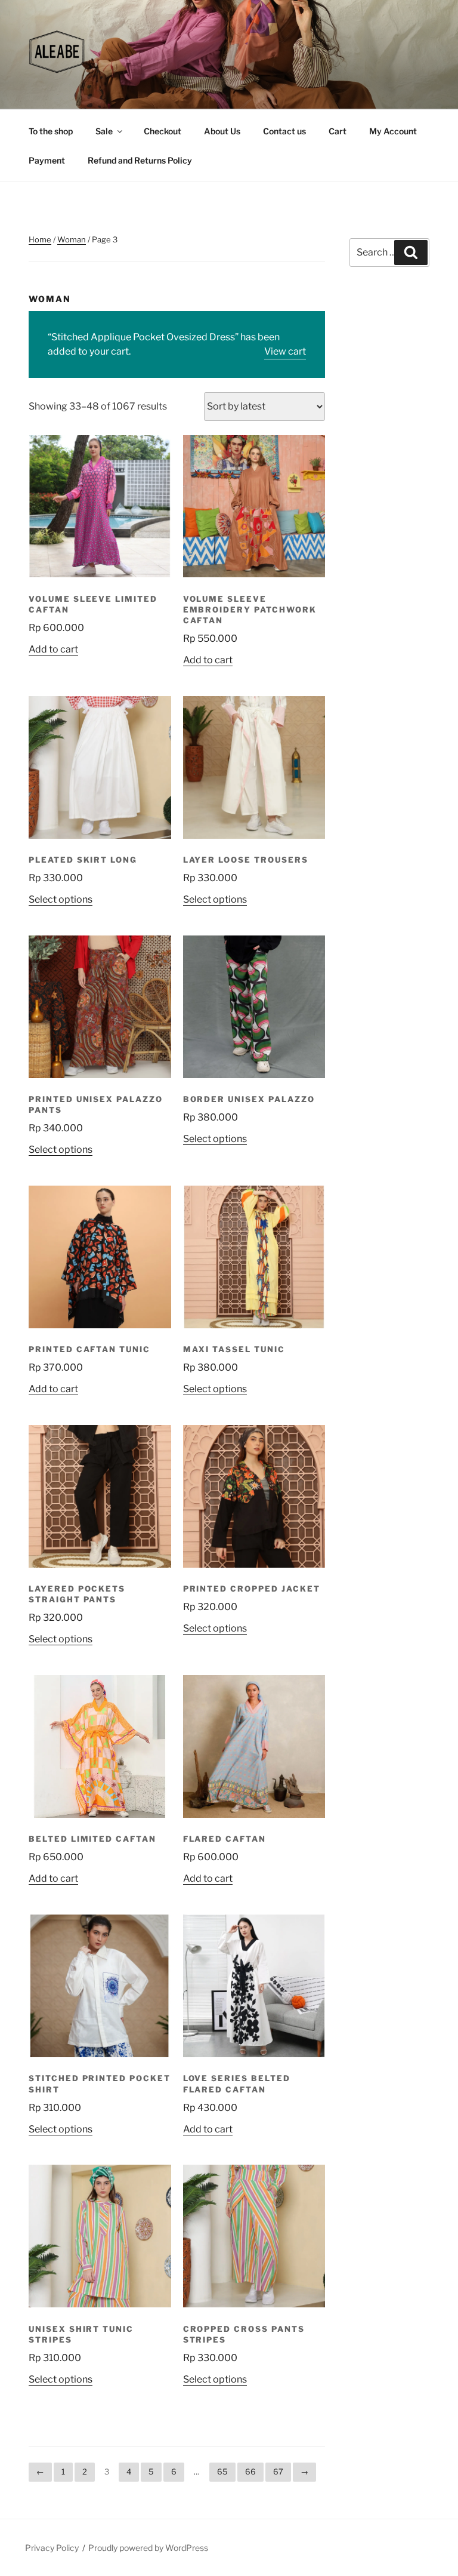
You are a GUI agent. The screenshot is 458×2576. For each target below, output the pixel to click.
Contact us (284, 131)
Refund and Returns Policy (140, 160)
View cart (285, 351)
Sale (104, 131)
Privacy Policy (52, 2548)
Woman (72, 239)
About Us (222, 131)
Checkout (163, 131)
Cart (338, 131)
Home (40, 239)
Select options (61, 899)
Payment (47, 160)
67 (278, 2472)
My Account (393, 131)
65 (222, 2472)
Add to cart (53, 649)
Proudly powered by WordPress (148, 2548)
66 (250, 2472)
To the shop (51, 131)
